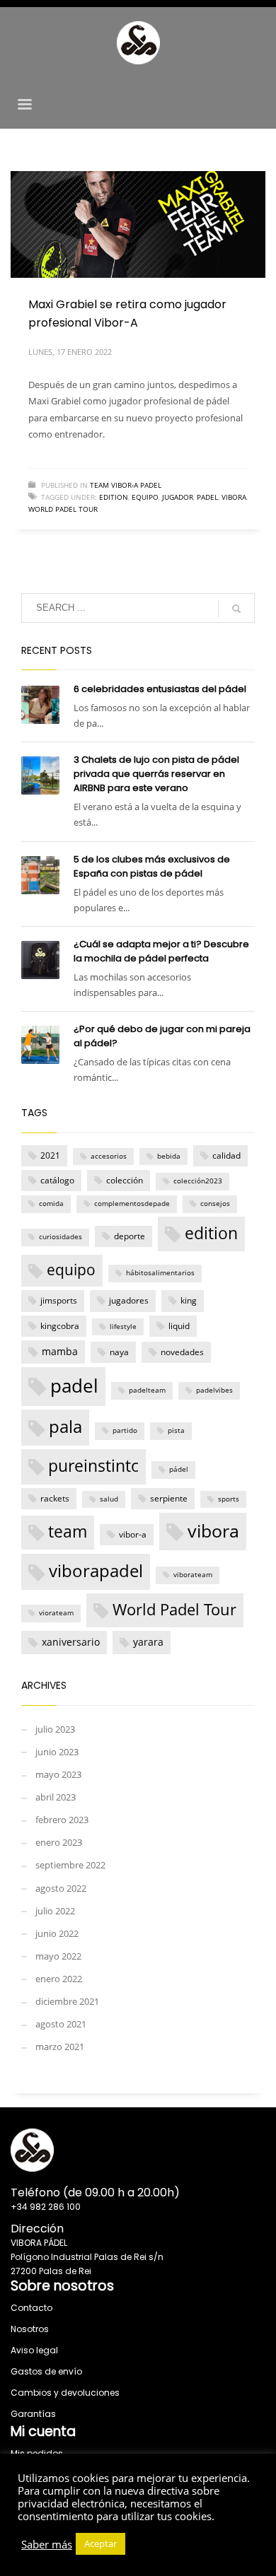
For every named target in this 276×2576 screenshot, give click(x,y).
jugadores (129, 1300)
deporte (130, 1236)
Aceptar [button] (100, 2543)
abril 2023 (56, 1797)
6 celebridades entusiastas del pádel (160, 689)
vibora (234, 497)
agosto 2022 (61, 1888)
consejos (215, 1204)
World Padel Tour (63, 509)
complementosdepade (132, 1204)
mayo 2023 (58, 1774)
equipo (145, 497)
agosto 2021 (61, 2024)
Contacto (31, 2308)
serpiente (169, 1498)
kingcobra (60, 1326)
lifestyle (123, 1327)
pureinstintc (93, 1465)
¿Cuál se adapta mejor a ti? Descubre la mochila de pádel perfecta (161, 951)
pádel (179, 1469)
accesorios (109, 1156)
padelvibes (214, 1390)
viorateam (56, 1613)
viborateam (193, 1575)
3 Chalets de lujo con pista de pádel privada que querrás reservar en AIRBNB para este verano (156, 774)
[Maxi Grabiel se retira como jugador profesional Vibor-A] (138, 224)
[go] (236, 609)
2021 (50, 1155)
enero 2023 (59, 1842)
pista (176, 1430)
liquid (179, 1326)
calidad (226, 1155)
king (189, 1300)
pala (65, 1427)
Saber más (47, 2544)
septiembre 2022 (70, 1865)
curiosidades (61, 1237)
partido (125, 1430)
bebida (169, 1156)
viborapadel (96, 1571)
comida (51, 1204)
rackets (55, 1498)
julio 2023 (55, 1729)
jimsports (59, 1300)
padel (207, 497)
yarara (148, 1642)
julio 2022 (55, 1911)
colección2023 (198, 1181)
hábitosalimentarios (160, 1273)
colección (125, 1180)
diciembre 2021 (67, 2001)
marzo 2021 (60, 2047)
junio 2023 (57, 1752)
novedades (182, 1352)
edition (114, 497)
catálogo (57, 1180)
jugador (178, 497)
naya (119, 1352)
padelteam (147, 1390)
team (68, 1532)
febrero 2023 (62, 1820)
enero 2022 (59, 1979)
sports (229, 1499)
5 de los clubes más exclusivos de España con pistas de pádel (152, 866)
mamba (60, 1351)
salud (109, 1499)
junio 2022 (57, 1933)
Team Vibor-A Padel (126, 485)
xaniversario (71, 1642)
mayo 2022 (58, 1956)
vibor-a (133, 1534)
